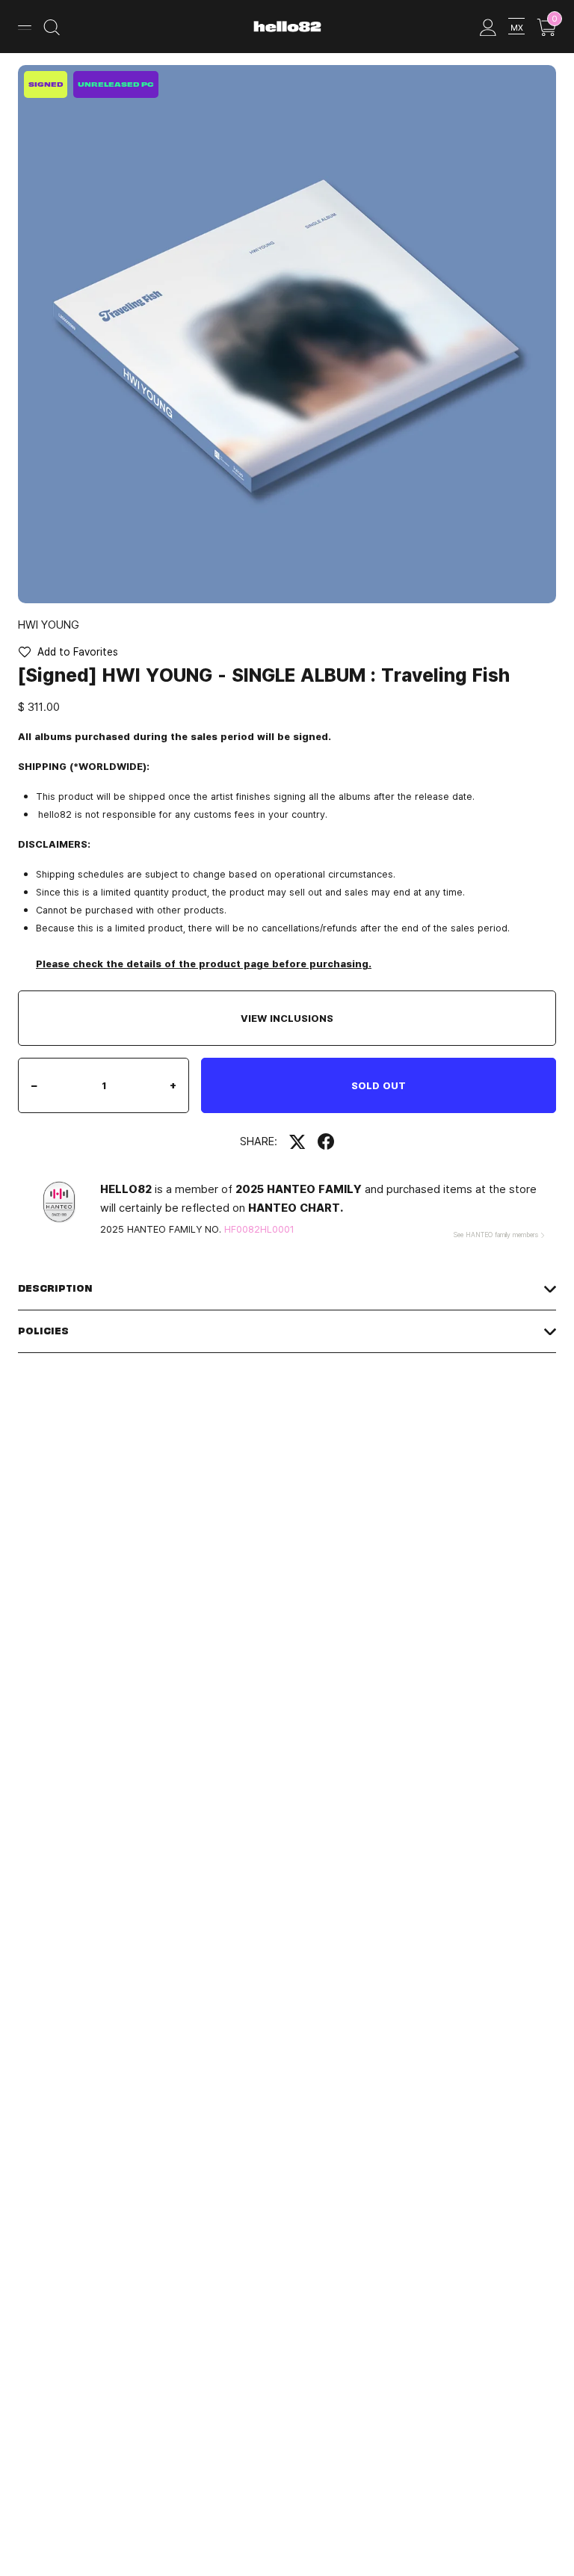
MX (517, 27)
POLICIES (43, 1331)
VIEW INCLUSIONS (287, 1018)
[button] (68, 652)
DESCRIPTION (55, 1288)
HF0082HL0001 (259, 1229)
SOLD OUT (379, 1085)
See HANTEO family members (496, 1235)
